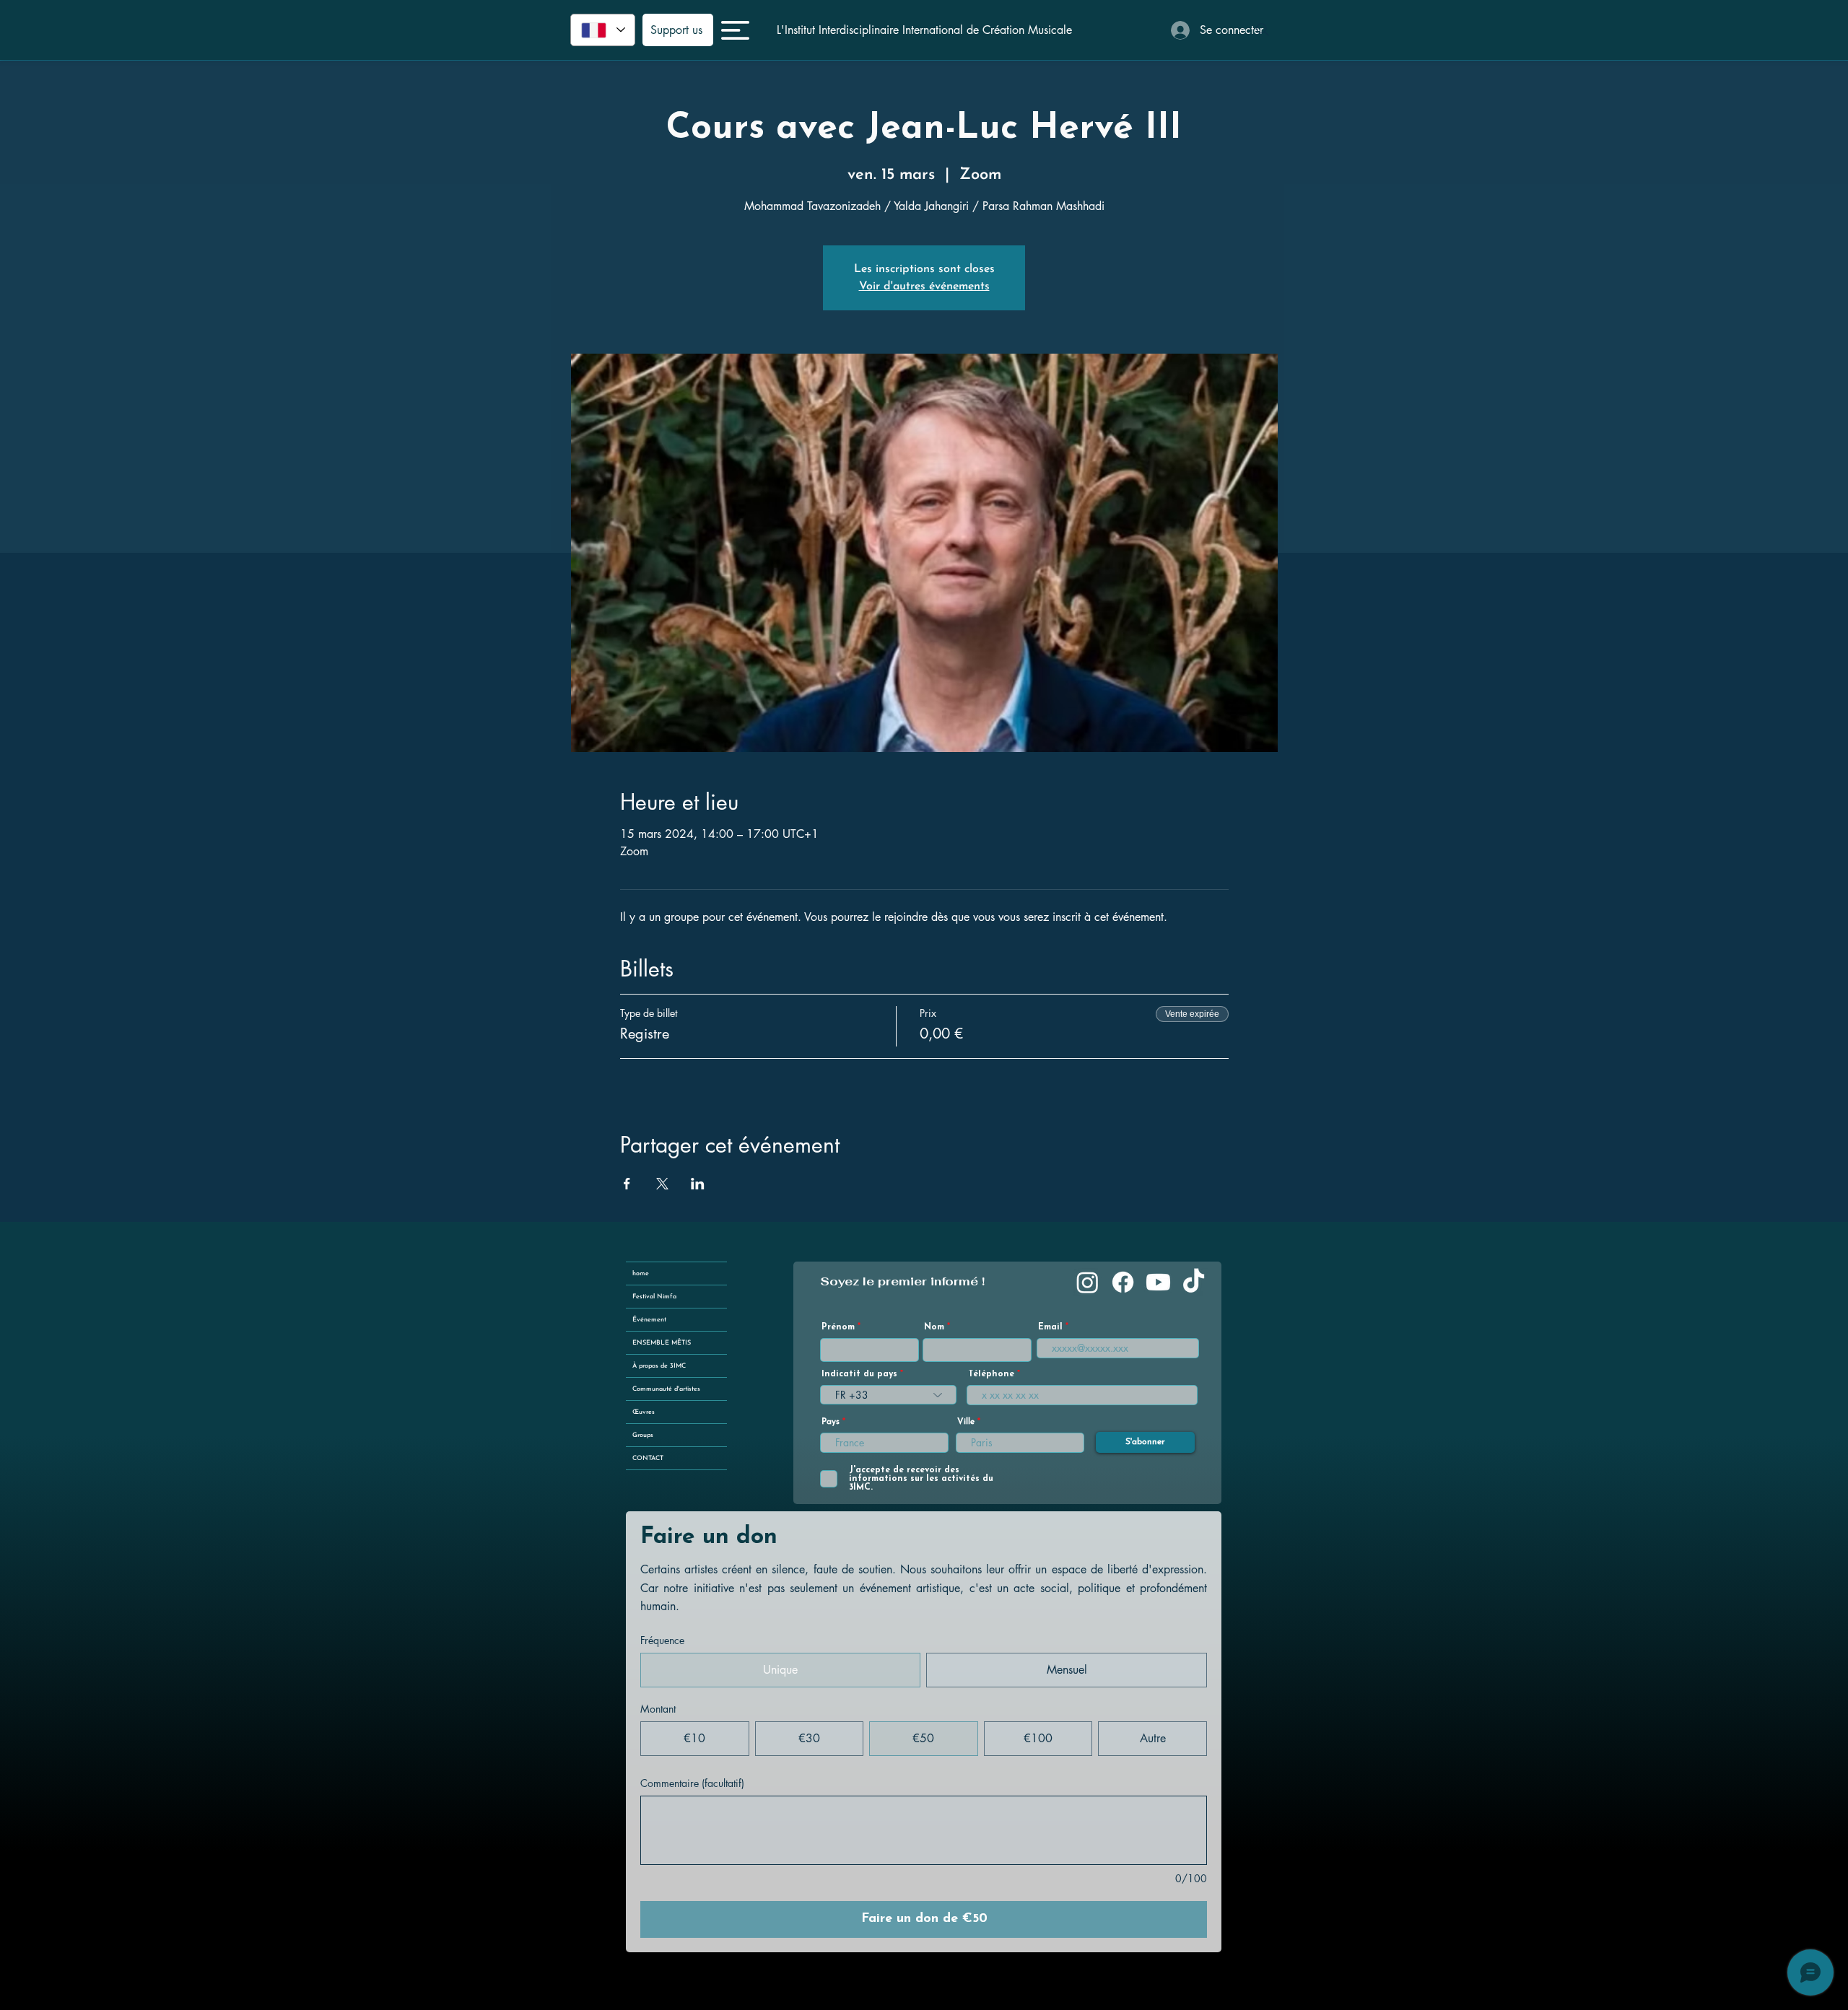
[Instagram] (1088, 1282)
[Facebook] (1123, 1282)
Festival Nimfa (654, 1297)
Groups (643, 1435)
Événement (649, 1320)
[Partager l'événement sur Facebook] (627, 1184)
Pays (831, 1422)
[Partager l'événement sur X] (662, 1184)
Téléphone (991, 1374)
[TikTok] (1194, 1282)
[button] (735, 30)
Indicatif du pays (859, 1374)
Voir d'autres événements (924, 287)
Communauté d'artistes (666, 1389)
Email (1050, 1327)
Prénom (838, 1327)
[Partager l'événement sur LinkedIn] (698, 1184)
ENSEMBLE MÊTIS (662, 1343)
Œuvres (644, 1412)
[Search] (1263, 30)
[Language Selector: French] (603, 30)
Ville (966, 1422)
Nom (934, 1327)
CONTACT (648, 1458)
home (641, 1273)
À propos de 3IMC (659, 1366)
